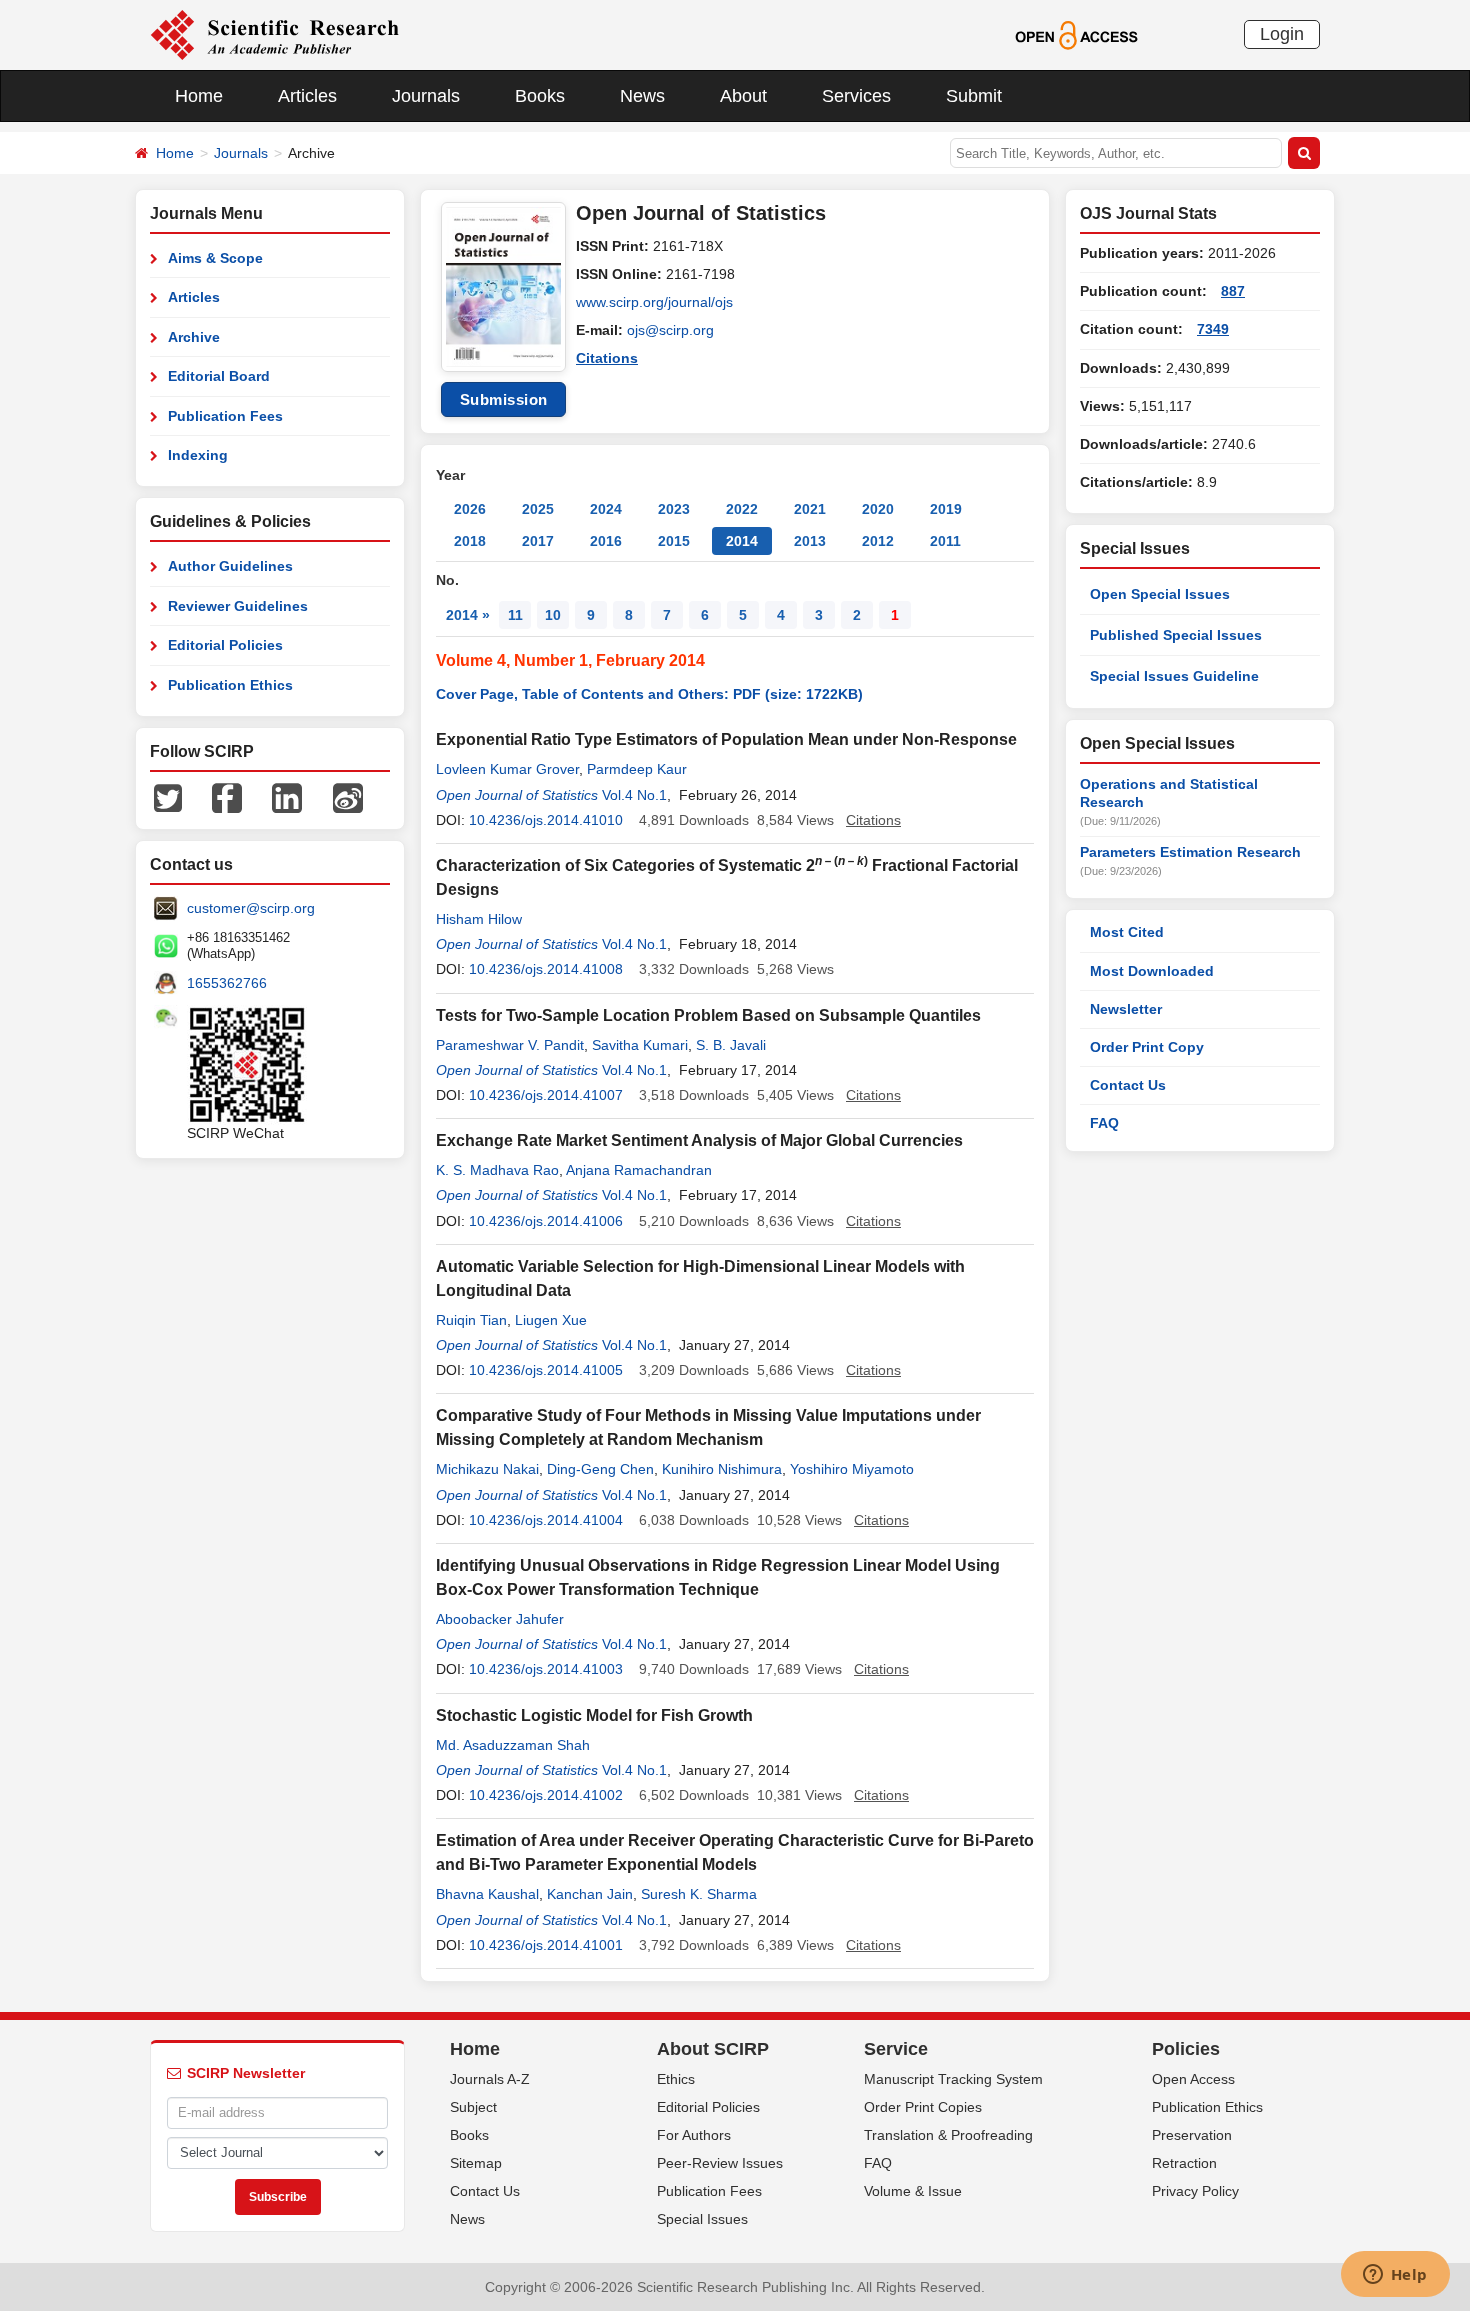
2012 (878, 541)
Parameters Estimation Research (1190, 852)
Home (199, 96)
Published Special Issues (1176, 635)
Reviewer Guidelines (238, 606)
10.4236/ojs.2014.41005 (546, 1370)
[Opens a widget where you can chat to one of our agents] (1395, 2276)
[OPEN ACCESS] (1076, 34)
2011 (945, 541)
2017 (538, 541)
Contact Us (1128, 1085)
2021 (810, 509)
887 (1233, 291)
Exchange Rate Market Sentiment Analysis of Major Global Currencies (699, 1140)
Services (856, 96)
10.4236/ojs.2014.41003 (546, 1669)
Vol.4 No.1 (634, 795)
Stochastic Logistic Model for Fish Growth (594, 1715)
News (642, 96)
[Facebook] (227, 797)
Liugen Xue (551, 1320)
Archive (194, 337)
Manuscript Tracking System (953, 2079)
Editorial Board (219, 376)
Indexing (198, 455)
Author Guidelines (230, 566)
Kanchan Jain (590, 1894)
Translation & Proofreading (948, 2135)
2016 (606, 541)
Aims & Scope (215, 258)
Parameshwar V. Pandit (510, 1045)
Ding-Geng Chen (600, 1469)
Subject (473, 2107)
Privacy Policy (1195, 2191)
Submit (974, 96)
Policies (1186, 2049)
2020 (878, 509)
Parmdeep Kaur (637, 769)
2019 (946, 509)
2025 (538, 509)
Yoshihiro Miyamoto (852, 1469)
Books (540, 96)
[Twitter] (168, 797)
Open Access (1193, 2079)
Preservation (1192, 2135)
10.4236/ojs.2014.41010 (546, 820)
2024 (606, 509)
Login (1282, 34)
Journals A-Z (490, 2079)
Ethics (676, 2079)
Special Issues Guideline (1174, 676)
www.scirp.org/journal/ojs (654, 302)
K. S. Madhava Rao (497, 1170)
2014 (742, 541)
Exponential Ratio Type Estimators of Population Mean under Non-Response (726, 739)
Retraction (1184, 2163)
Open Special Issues (1160, 594)
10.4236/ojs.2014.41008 (546, 969)
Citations (607, 358)
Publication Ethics (230, 685)
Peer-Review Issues (720, 2163)
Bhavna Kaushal (487, 1894)
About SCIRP (713, 2049)
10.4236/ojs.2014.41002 (546, 1795)
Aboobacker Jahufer (500, 1619)
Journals (426, 96)
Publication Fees (225, 416)
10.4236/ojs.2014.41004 (546, 1520)
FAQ (1104, 1123)
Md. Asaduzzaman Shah (513, 1745)
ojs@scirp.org (670, 330)
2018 (470, 541)
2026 (470, 509)
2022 (742, 509)
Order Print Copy (1147, 1047)
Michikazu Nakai (487, 1469)
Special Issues (702, 2219)
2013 (810, 541)
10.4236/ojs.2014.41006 (546, 1221)
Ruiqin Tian (471, 1320)
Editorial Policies (225, 645)
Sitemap (476, 2163)
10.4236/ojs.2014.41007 (546, 1095)
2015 (674, 541)
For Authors (694, 2135)
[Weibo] (348, 797)
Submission (504, 399)
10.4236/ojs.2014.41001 (546, 1945)
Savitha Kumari (640, 1045)
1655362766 (227, 983)
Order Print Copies (923, 2107)
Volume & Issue (913, 2191)
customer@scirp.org (251, 908)
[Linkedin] (287, 797)
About (743, 96)
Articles (307, 96)
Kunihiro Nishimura (722, 1469)
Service (896, 2049)
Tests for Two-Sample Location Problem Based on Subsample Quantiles (708, 1015)
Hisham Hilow (479, 919)
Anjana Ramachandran (639, 1170)
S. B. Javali (731, 1045)
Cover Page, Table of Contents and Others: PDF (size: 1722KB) (649, 694)
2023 (674, 509)
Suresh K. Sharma (699, 1894)
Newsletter (1126, 1009)
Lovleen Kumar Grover (507, 769)
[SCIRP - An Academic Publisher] (274, 34)
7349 (1213, 329)
